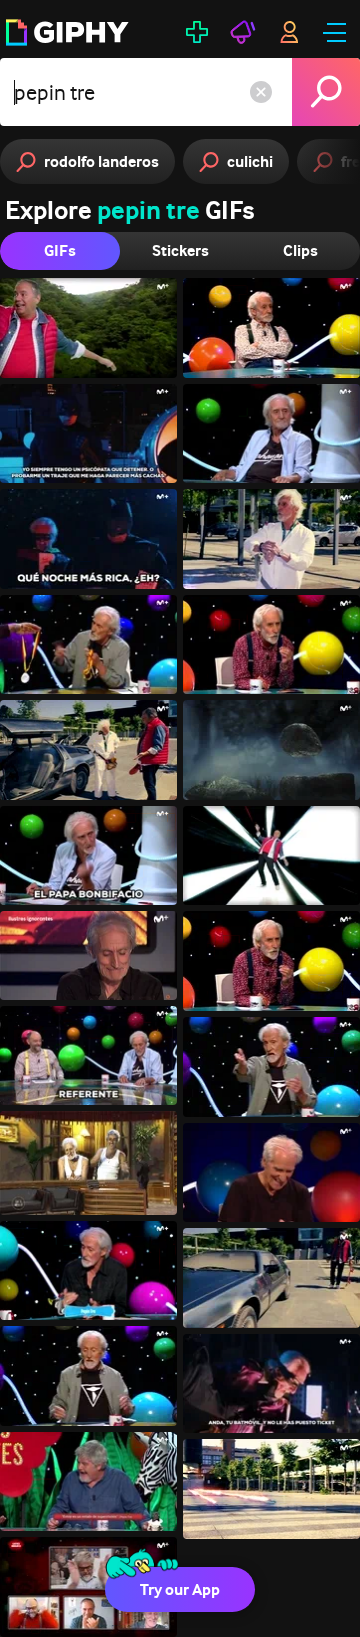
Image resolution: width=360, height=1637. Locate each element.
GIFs (60, 250)
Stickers (180, 250)
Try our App (180, 1589)
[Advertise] (243, 32)
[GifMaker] (197, 32)
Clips (300, 250)
